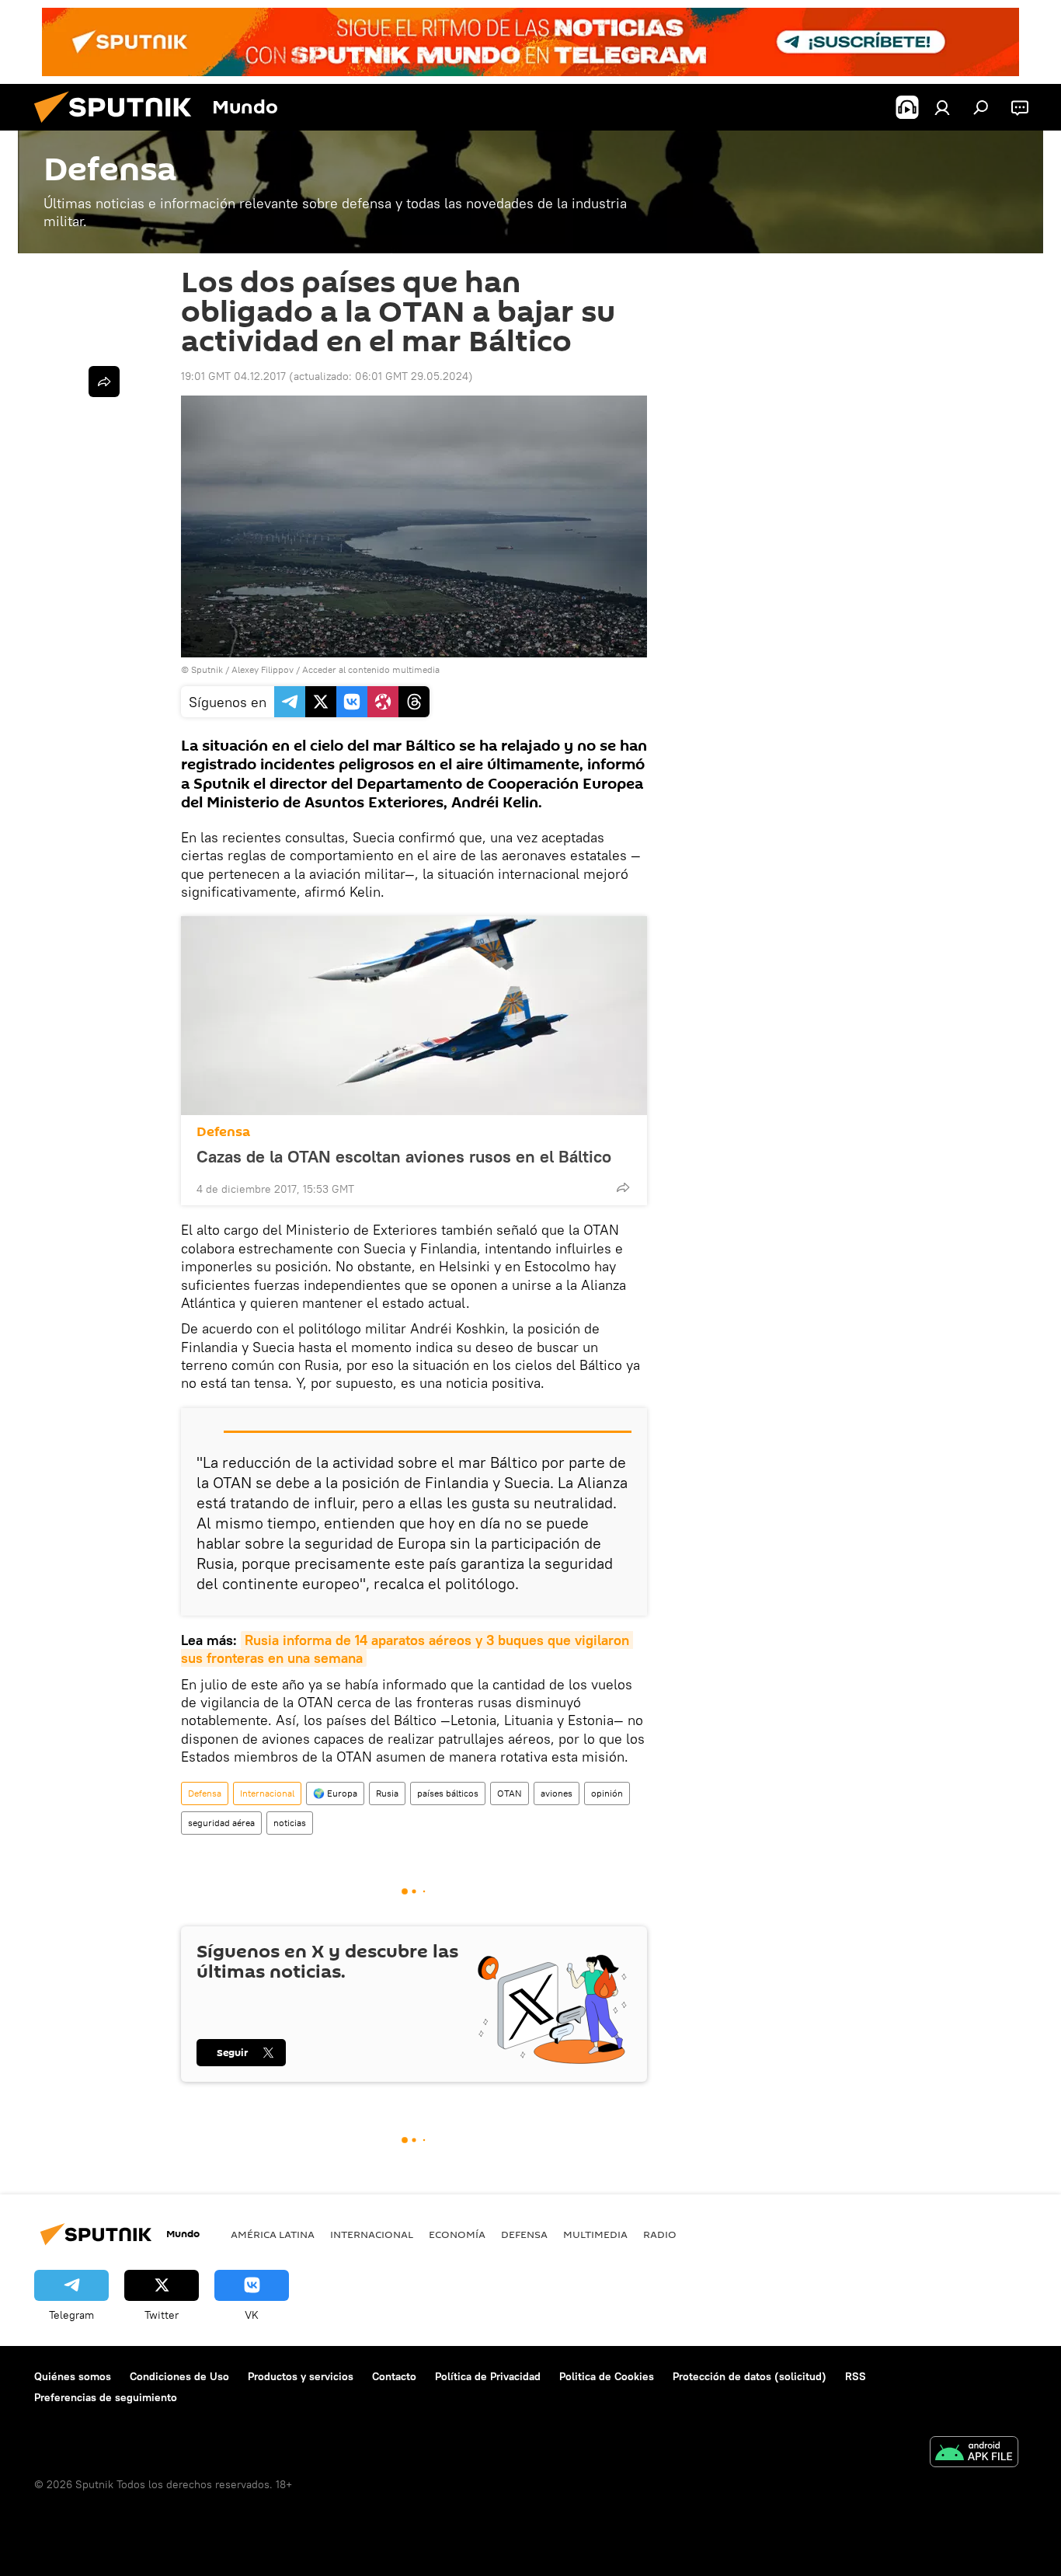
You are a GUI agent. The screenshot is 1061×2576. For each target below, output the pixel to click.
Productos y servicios (301, 2376)
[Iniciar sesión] (942, 107)
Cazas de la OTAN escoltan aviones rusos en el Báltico (404, 1156)
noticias (290, 1823)
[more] (623, 1187)
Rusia (387, 1793)
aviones (557, 1793)
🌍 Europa (335, 1793)
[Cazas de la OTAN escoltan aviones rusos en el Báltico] (414, 1016)
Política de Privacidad (488, 2376)
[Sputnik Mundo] (119, 127)
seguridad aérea (221, 1823)
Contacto (394, 2376)
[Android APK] (974, 2454)
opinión (607, 1793)
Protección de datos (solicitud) (750, 2376)
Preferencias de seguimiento (106, 2397)
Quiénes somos (73, 2376)
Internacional (267, 1793)
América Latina (273, 2234)
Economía (457, 2234)
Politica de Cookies (607, 2376)
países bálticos (448, 1793)
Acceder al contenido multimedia (371, 669)
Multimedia (595, 2234)
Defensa (223, 1132)
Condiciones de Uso (179, 2376)
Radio (660, 2234)
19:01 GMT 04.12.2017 (233, 376)
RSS (856, 2376)
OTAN (510, 1793)
